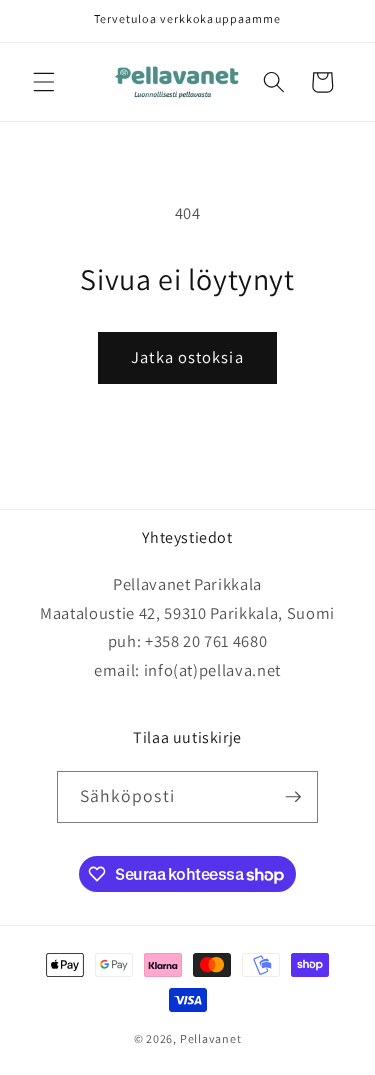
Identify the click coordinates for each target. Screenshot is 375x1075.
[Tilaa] (293, 797)
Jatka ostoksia (187, 357)
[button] (44, 82)
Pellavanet (211, 1038)
